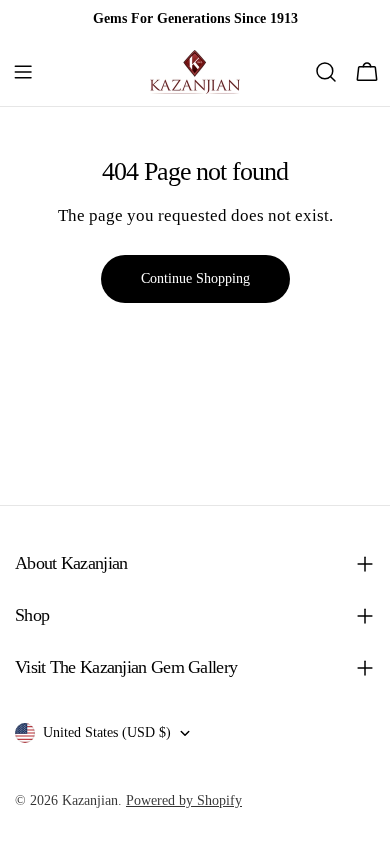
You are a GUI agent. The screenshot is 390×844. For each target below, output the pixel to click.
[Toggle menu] (23, 72)
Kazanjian (90, 800)
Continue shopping (195, 278)
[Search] (326, 72)
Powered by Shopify (184, 800)
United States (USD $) (107, 732)
